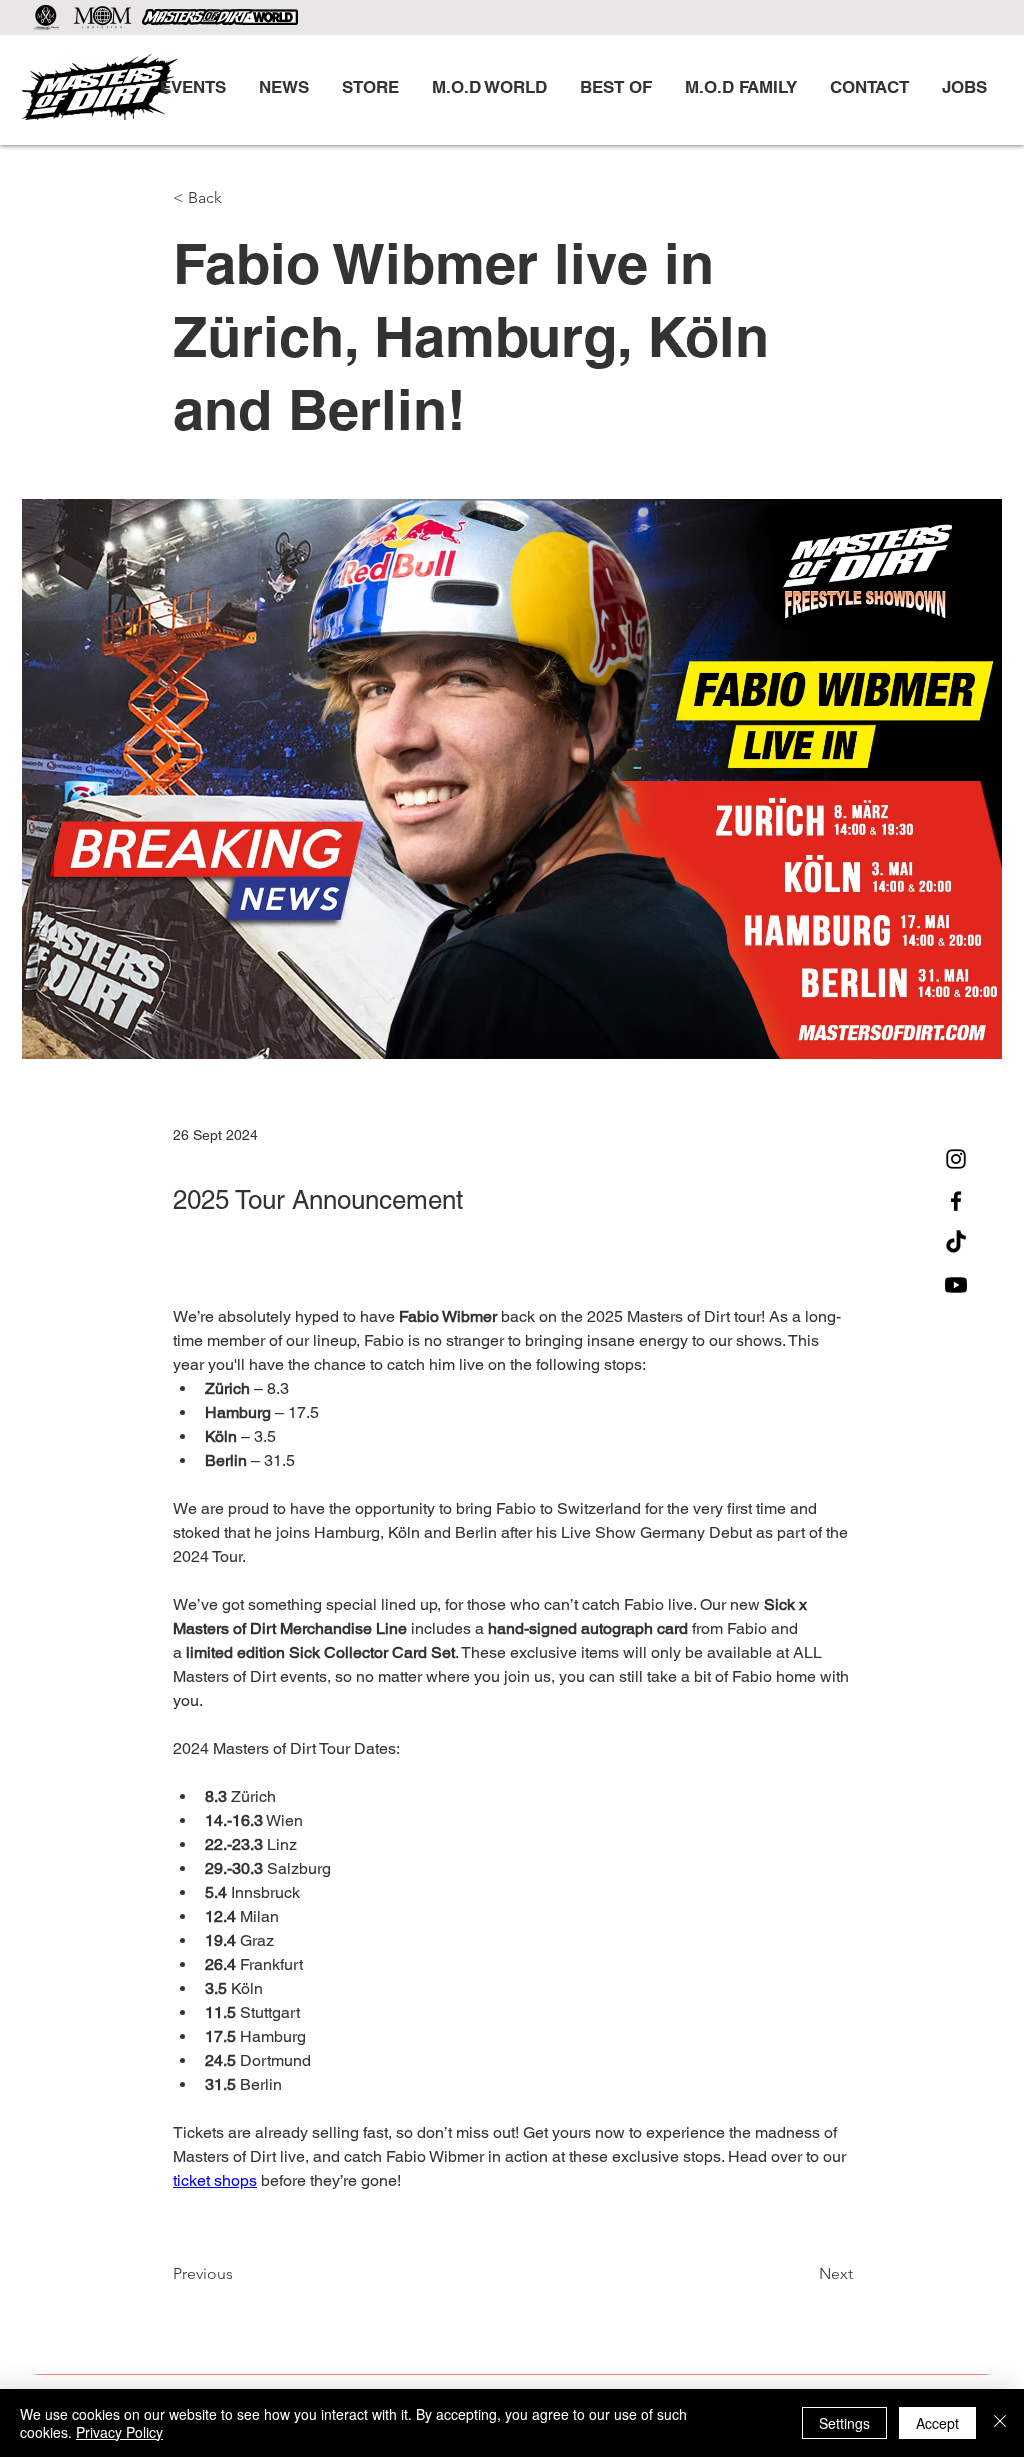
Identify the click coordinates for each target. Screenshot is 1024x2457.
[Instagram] (956, 1159)
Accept (937, 2423)
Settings (844, 2423)
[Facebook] (956, 1201)
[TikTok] (956, 1243)
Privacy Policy (119, 2432)
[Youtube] (956, 1285)
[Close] (1000, 2423)
